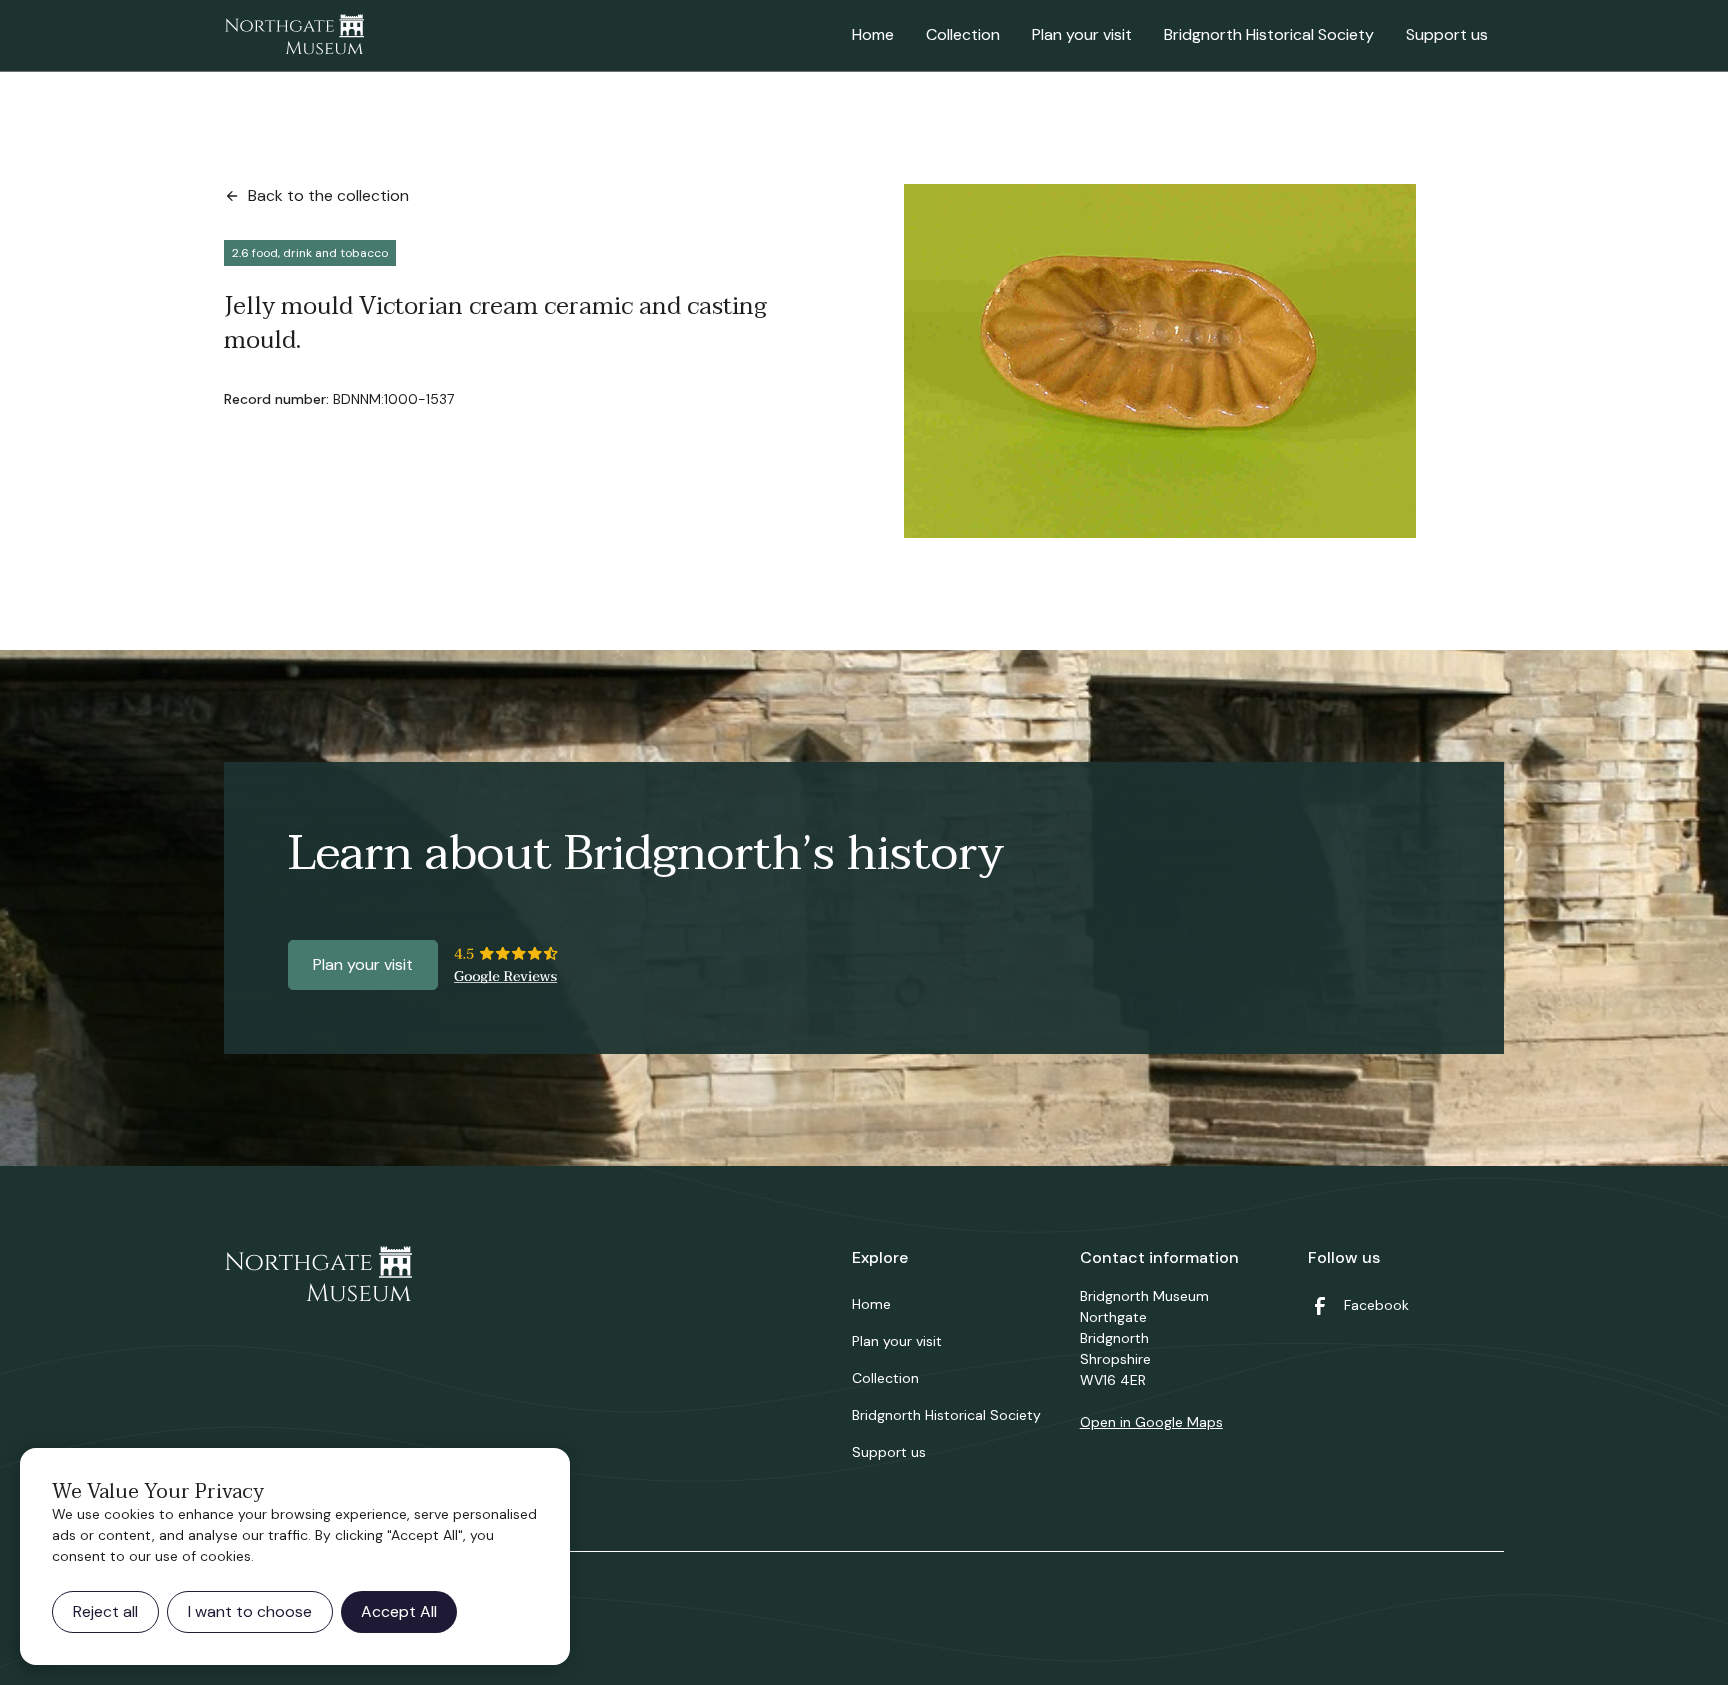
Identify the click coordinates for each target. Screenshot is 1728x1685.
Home (873, 34)
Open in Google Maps (1151, 1422)
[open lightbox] (1160, 361)
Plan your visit (1082, 34)
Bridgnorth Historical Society (1269, 34)
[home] (294, 36)
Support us (1447, 34)
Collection (963, 34)
